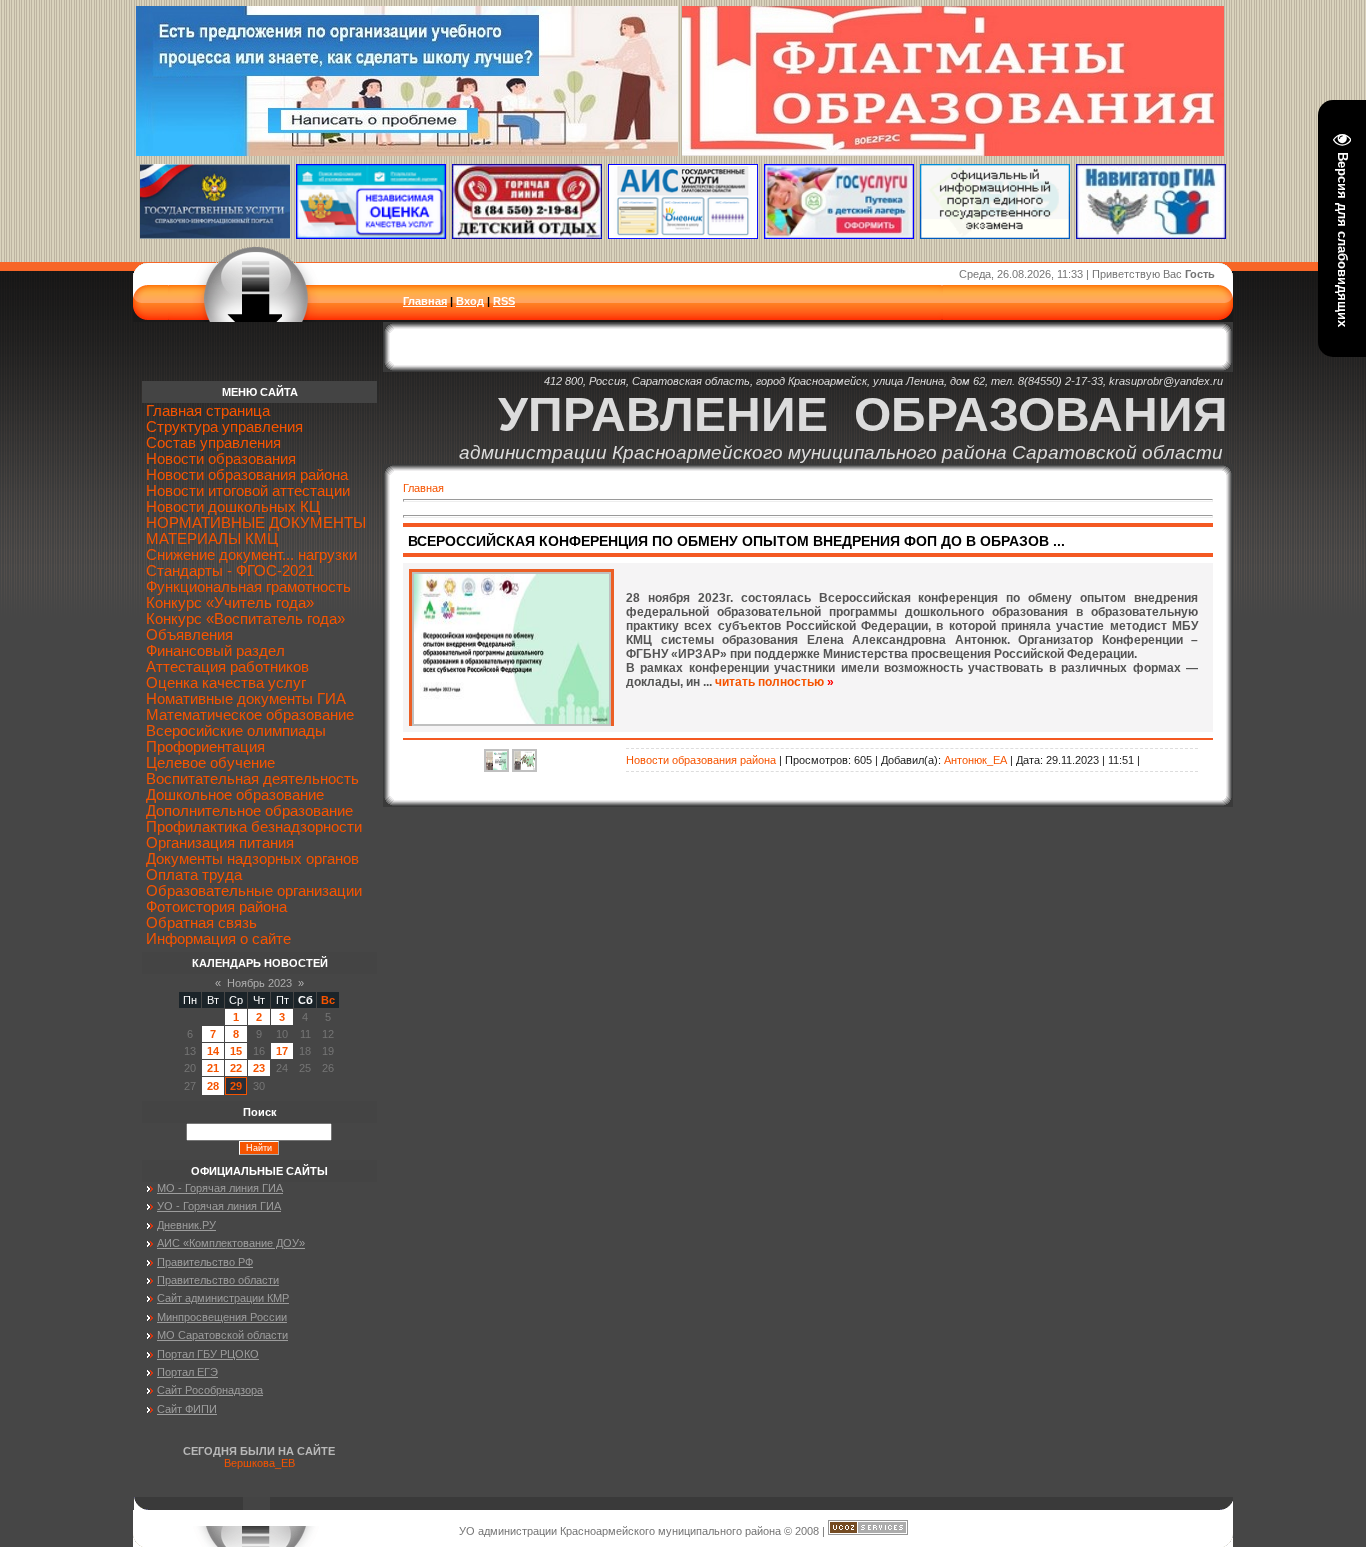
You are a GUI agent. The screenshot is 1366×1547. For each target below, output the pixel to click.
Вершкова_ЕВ (259, 1463)
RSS (504, 301)
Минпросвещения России (222, 1317)
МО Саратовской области (222, 1335)
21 (213, 1068)
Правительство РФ (205, 1262)
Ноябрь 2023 (259, 983)
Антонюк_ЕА (975, 760)
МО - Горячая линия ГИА (220, 1188)
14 (213, 1051)
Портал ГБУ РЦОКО (208, 1354)
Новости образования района (701, 760)
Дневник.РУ (186, 1225)
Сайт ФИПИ (187, 1409)
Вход (470, 301)
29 (236, 1086)
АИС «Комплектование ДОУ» (231, 1243)
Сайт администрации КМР (223, 1298)
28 (213, 1086)
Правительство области (218, 1280)
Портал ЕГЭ (187, 1372)
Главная (425, 301)
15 (236, 1051)
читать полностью (769, 682)
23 (259, 1068)
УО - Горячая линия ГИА (219, 1206)
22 (236, 1068)
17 (282, 1051)
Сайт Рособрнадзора (210, 1390)
